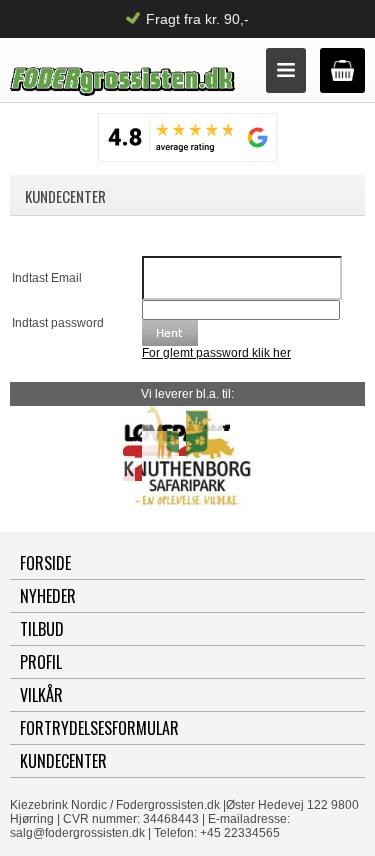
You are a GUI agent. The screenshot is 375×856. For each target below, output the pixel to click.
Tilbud (42, 629)
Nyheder (48, 596)
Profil (41, 662)
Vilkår (41, 695)
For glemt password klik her (216, 353)
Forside (45, 563)
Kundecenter (63, 761)
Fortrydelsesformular (99, 728)
